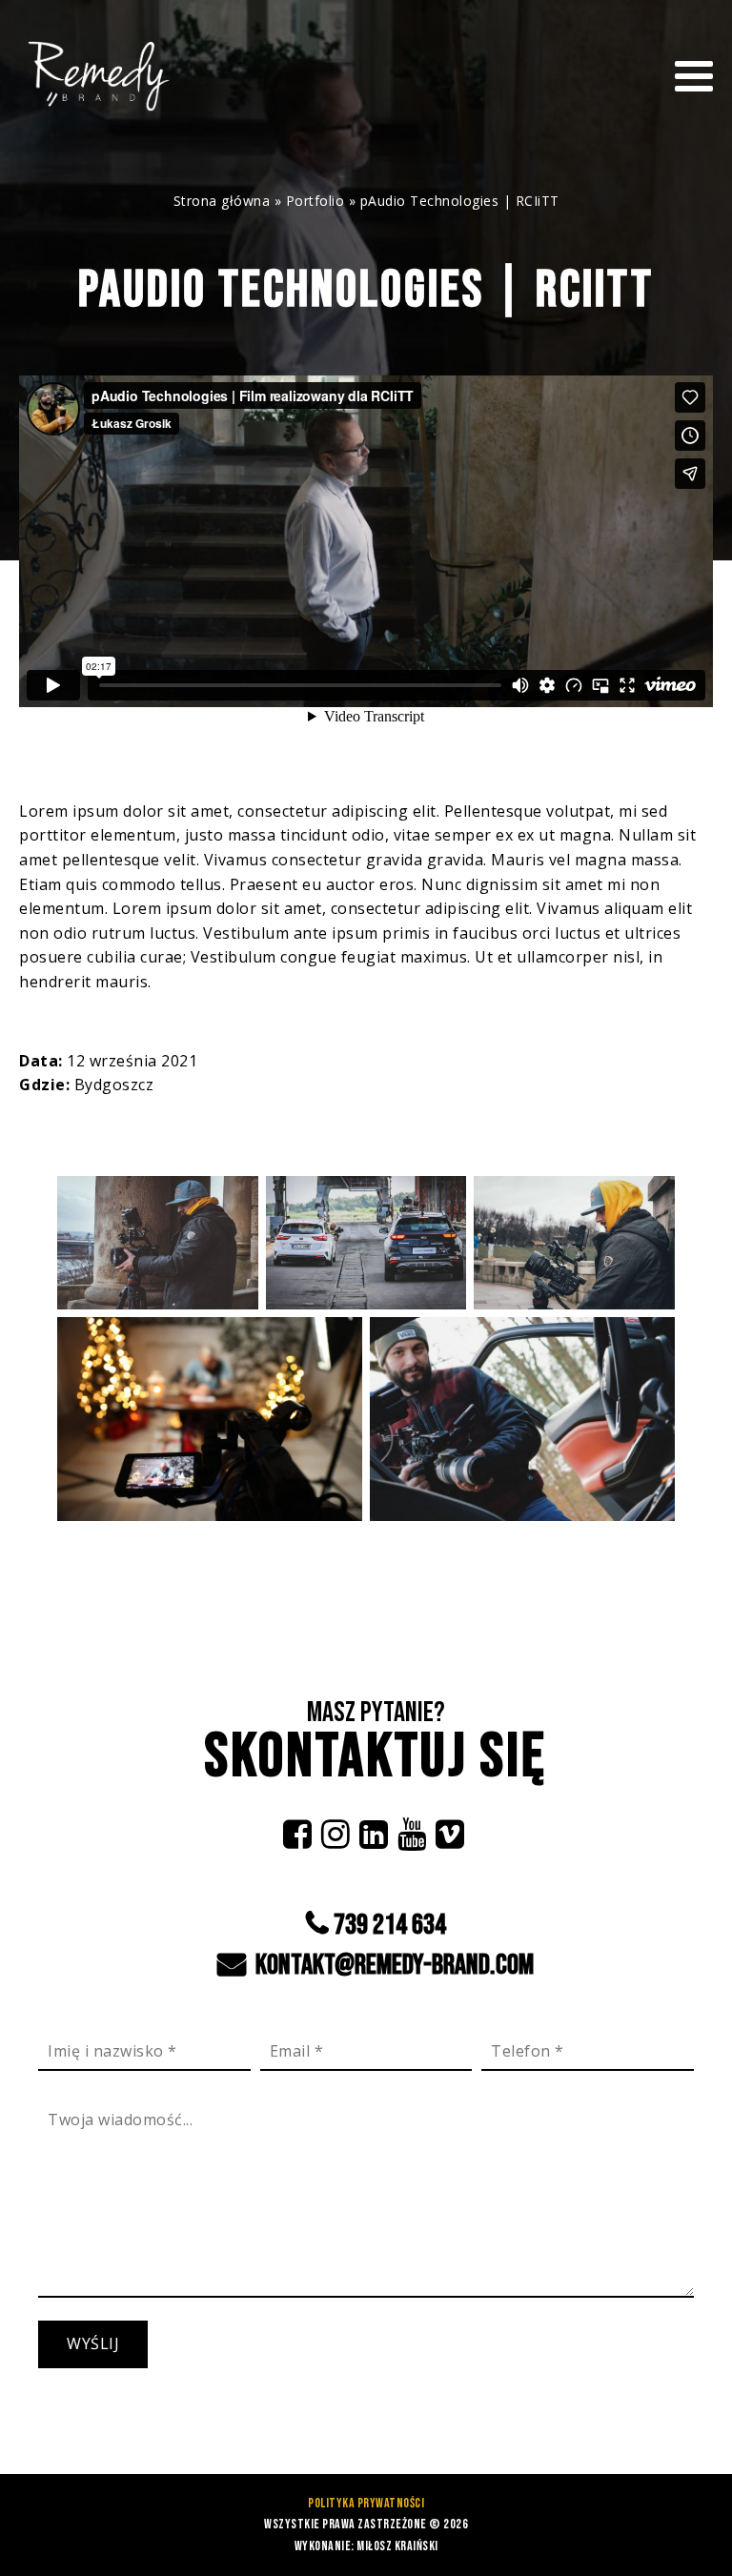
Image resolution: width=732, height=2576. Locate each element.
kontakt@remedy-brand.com (392, 1964)
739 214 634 (390, 1924)
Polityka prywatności (366, 2503)
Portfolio (315, 201)
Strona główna (222, 201)
